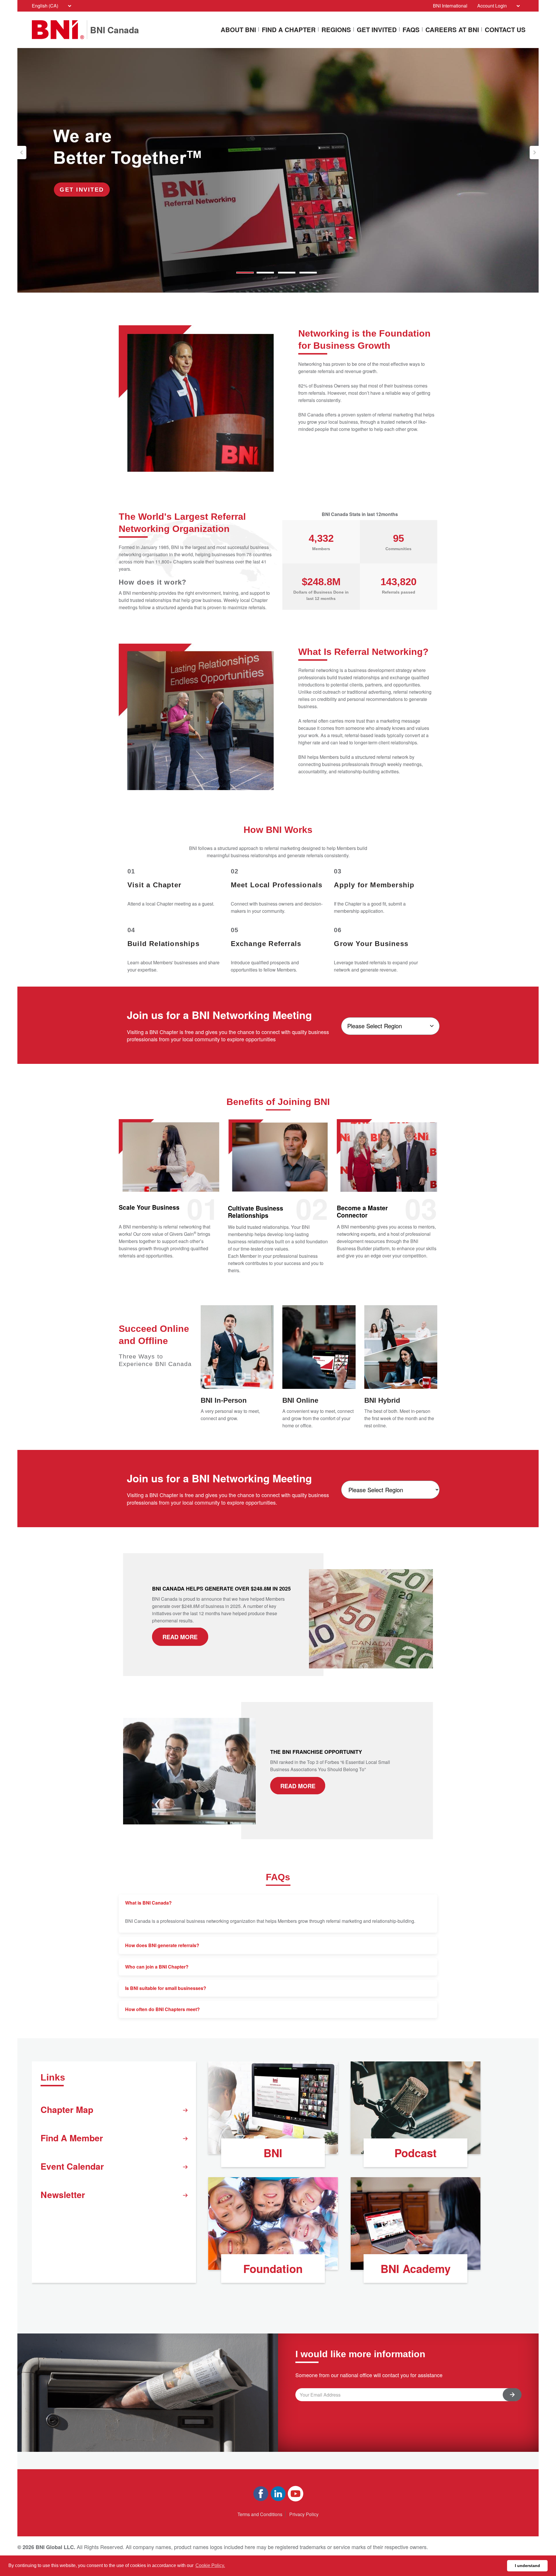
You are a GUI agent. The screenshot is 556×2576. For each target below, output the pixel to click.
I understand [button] (527, 2566)
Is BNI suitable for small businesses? (166, 1988)
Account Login (492, 6)
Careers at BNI (452, 30)
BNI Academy (416, 2269)
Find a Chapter (289, 30)
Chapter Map (67, 2109)
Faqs (411, 30)
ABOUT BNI (238, 30)
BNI (273, 2153)
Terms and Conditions (260, 2514)
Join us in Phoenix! (93, 187)
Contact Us (505, 30)
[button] (22, 153)
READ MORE (180, 1637)
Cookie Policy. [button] (210, 2565)
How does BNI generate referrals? (162, 1945)
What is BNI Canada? (148, 1903)
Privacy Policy (304, 2514)
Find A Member (72, 2138)
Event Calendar (72, 2166)
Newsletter (63, 2194)
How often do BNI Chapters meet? (162, 2009)
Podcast (416, 2153)
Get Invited (377, 30)
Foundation (273, 2269)
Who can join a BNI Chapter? (157, 1967)
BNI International (450, 6)
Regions (336, 30)
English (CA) (45, 6)
